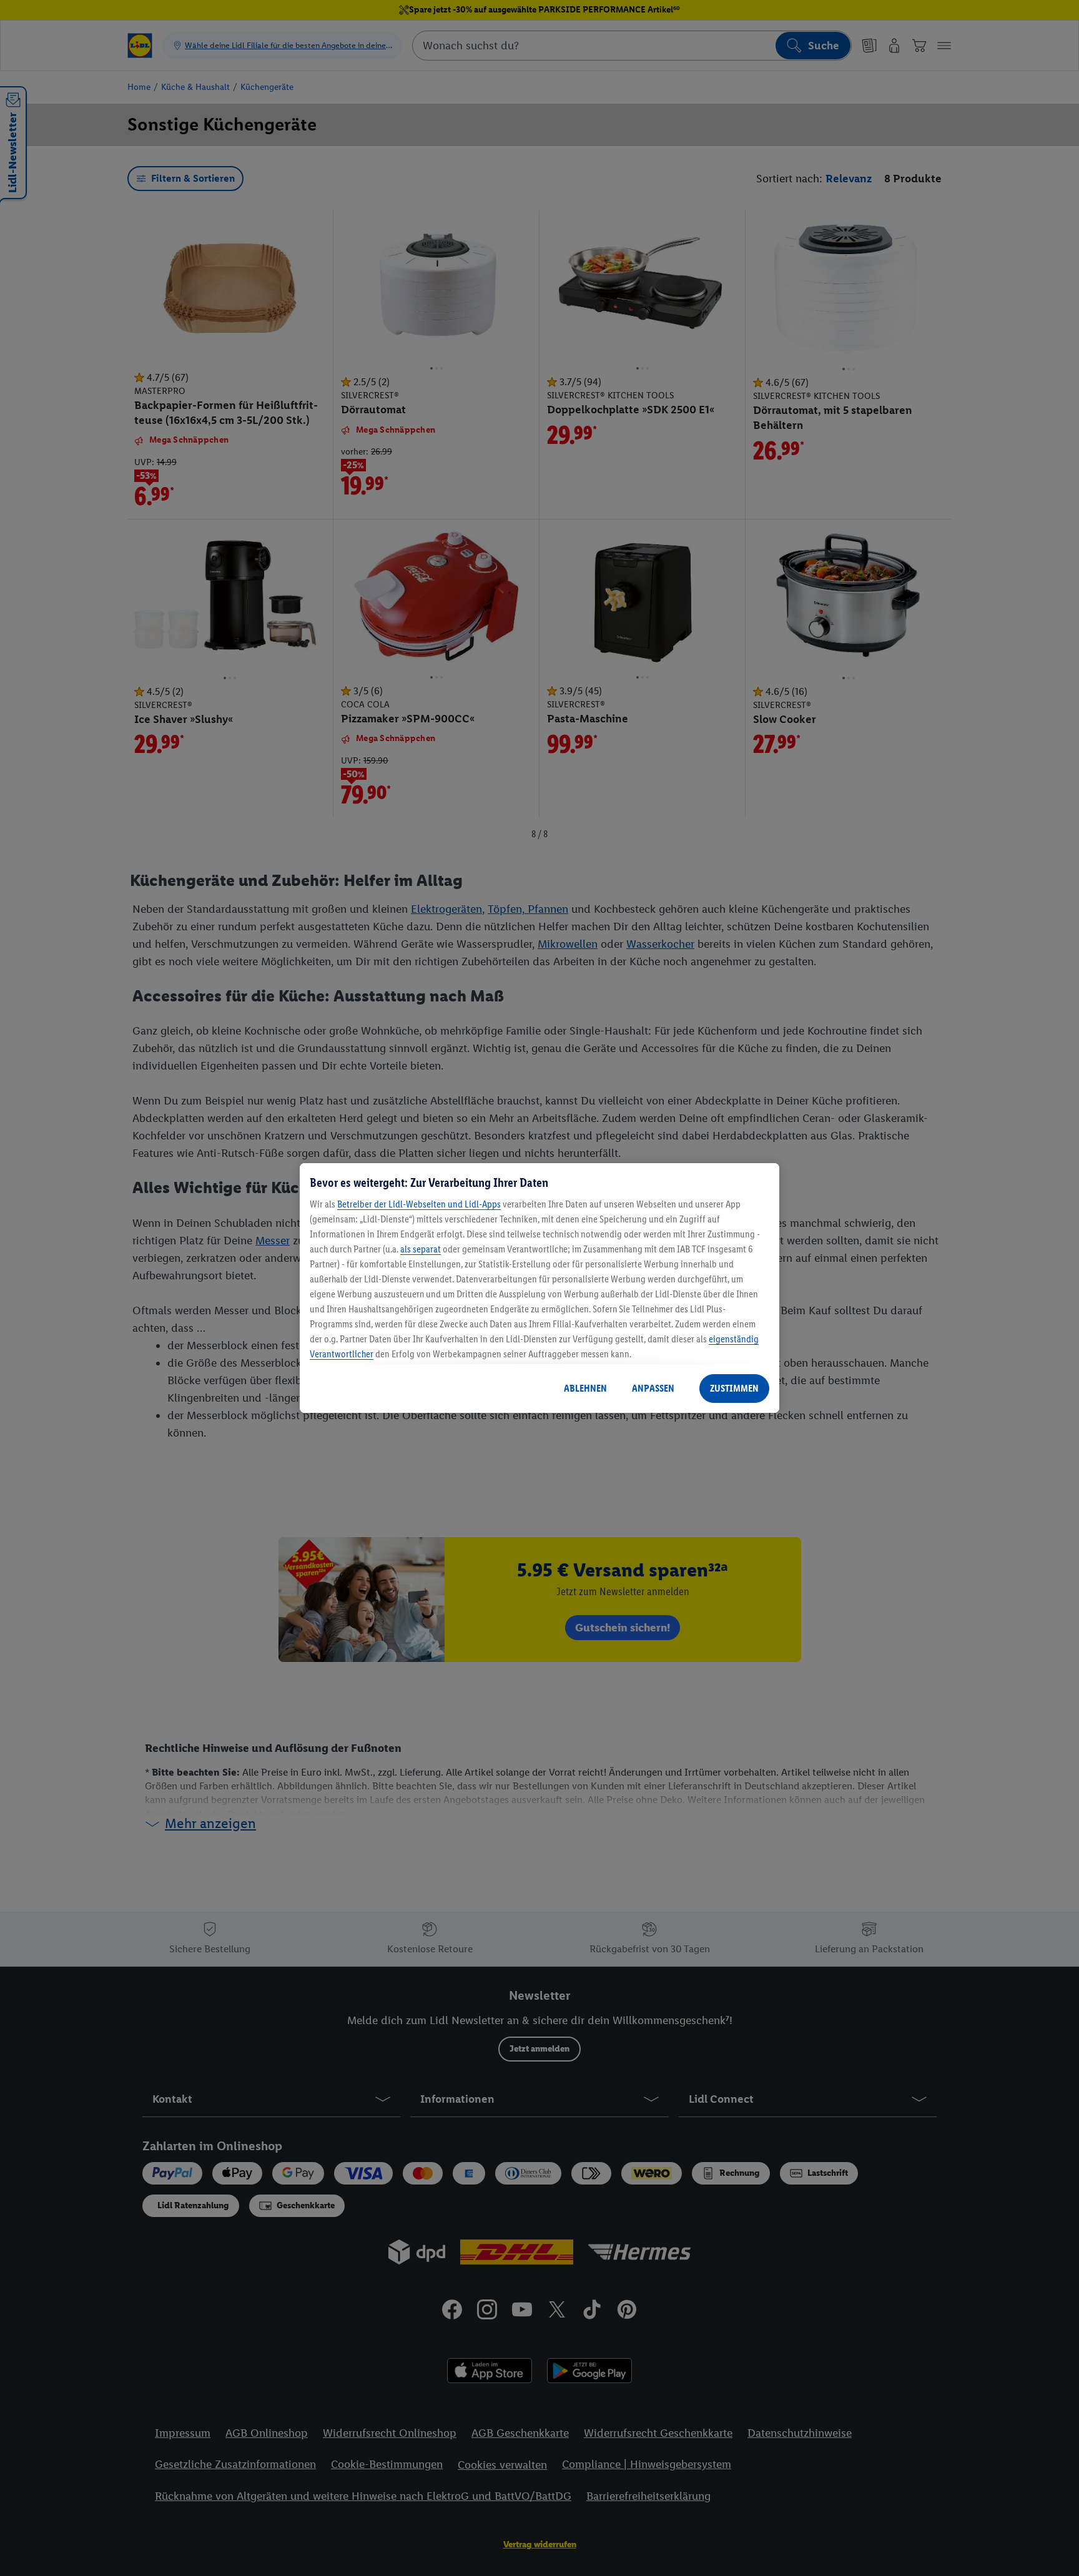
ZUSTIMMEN (734, 1388)
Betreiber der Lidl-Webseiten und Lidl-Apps (419, 1204)
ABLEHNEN (585, 1388)
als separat (421, 1249)
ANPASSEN (653, 1388)
